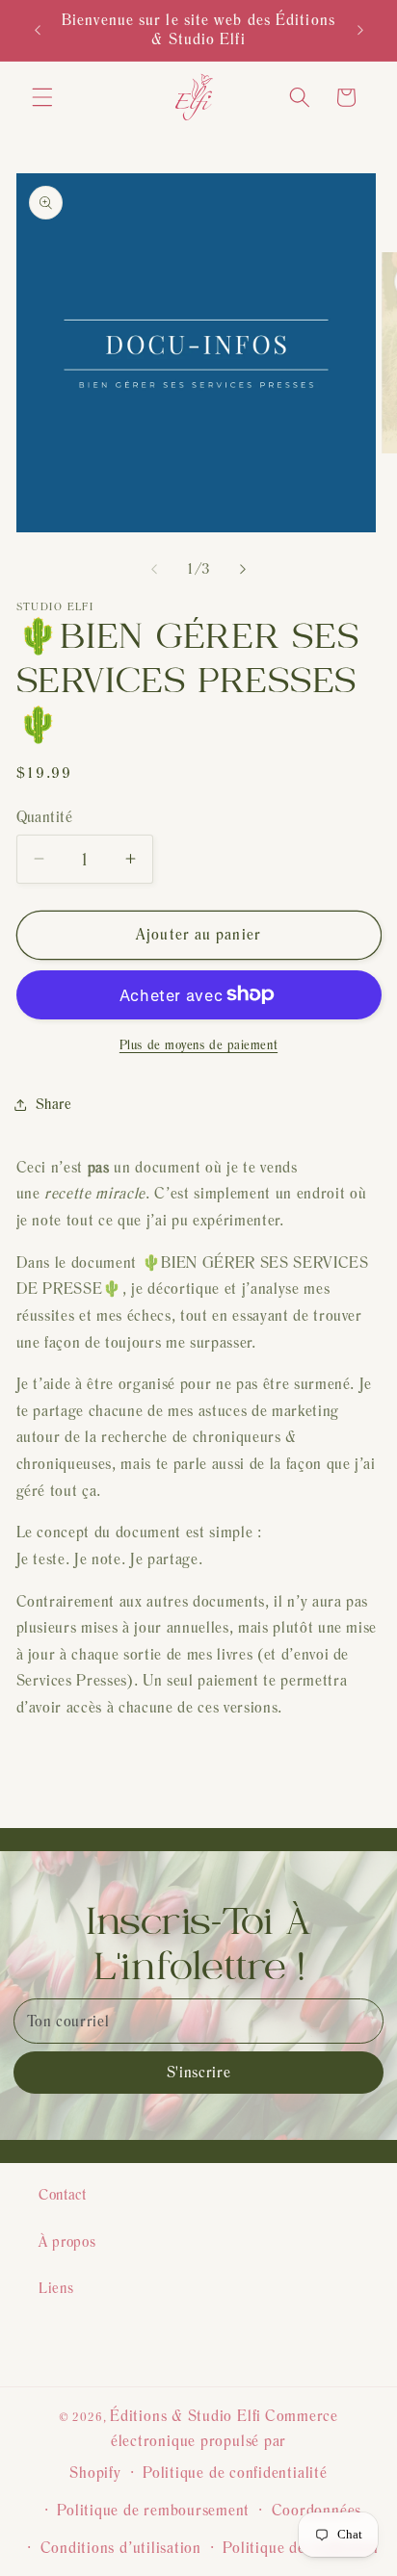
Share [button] (54, 1104)
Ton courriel (68, 2021)
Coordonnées (317, 2510)
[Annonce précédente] (38, 30)
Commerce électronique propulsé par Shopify (204, 2444)
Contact (63, 2194)
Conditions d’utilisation (121, 2548)
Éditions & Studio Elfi (185, 2416)
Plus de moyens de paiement (198, 1044)
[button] (42, 97)
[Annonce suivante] (360, 30)
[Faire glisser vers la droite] (243, 569)
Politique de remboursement (153, 2510)
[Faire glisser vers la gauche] (154, 569)
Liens (56, 2288)
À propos (67, 2241)
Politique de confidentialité (235, 2473)
